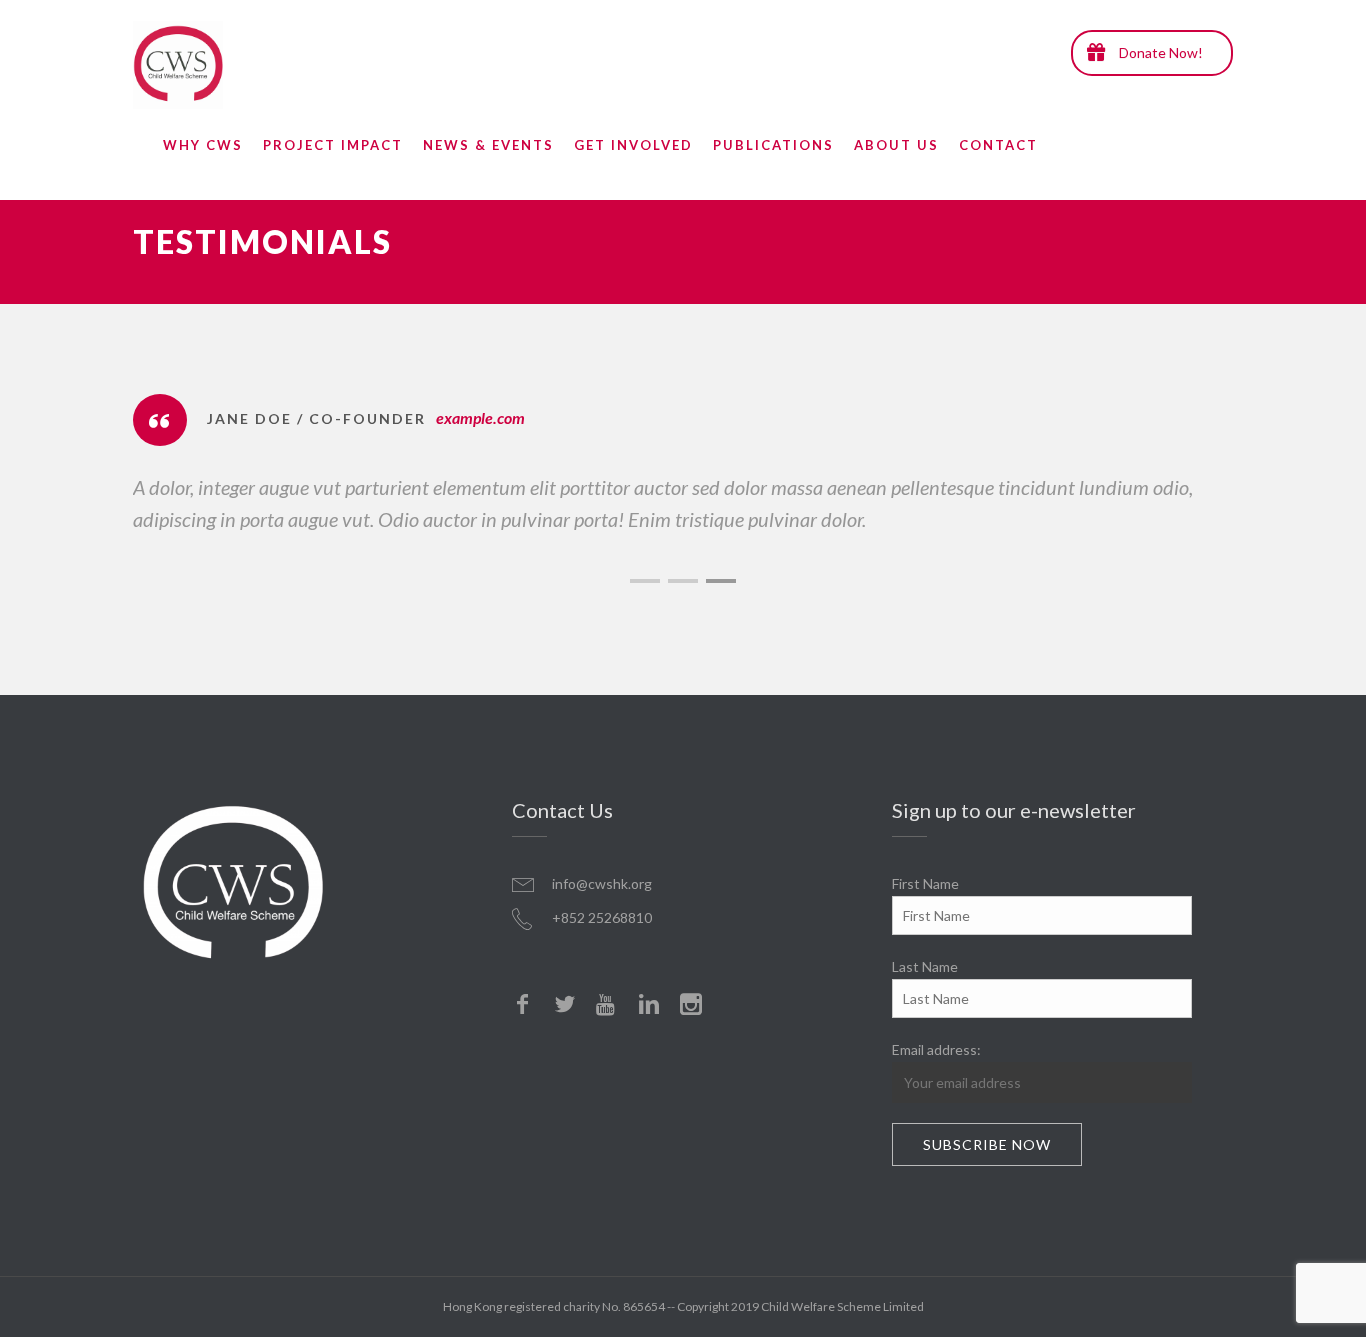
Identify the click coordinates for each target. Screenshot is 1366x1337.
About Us (896, 145)
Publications (773, 145)
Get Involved (633, 145)
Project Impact (333, 145)
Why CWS (203, 145)
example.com (480, 417)
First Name (925, 883)
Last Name (925, 966)
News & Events (488, 145)
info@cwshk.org (602, 883)
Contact (998, 145)
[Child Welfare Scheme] (178, 65)
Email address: (936, 1049)
